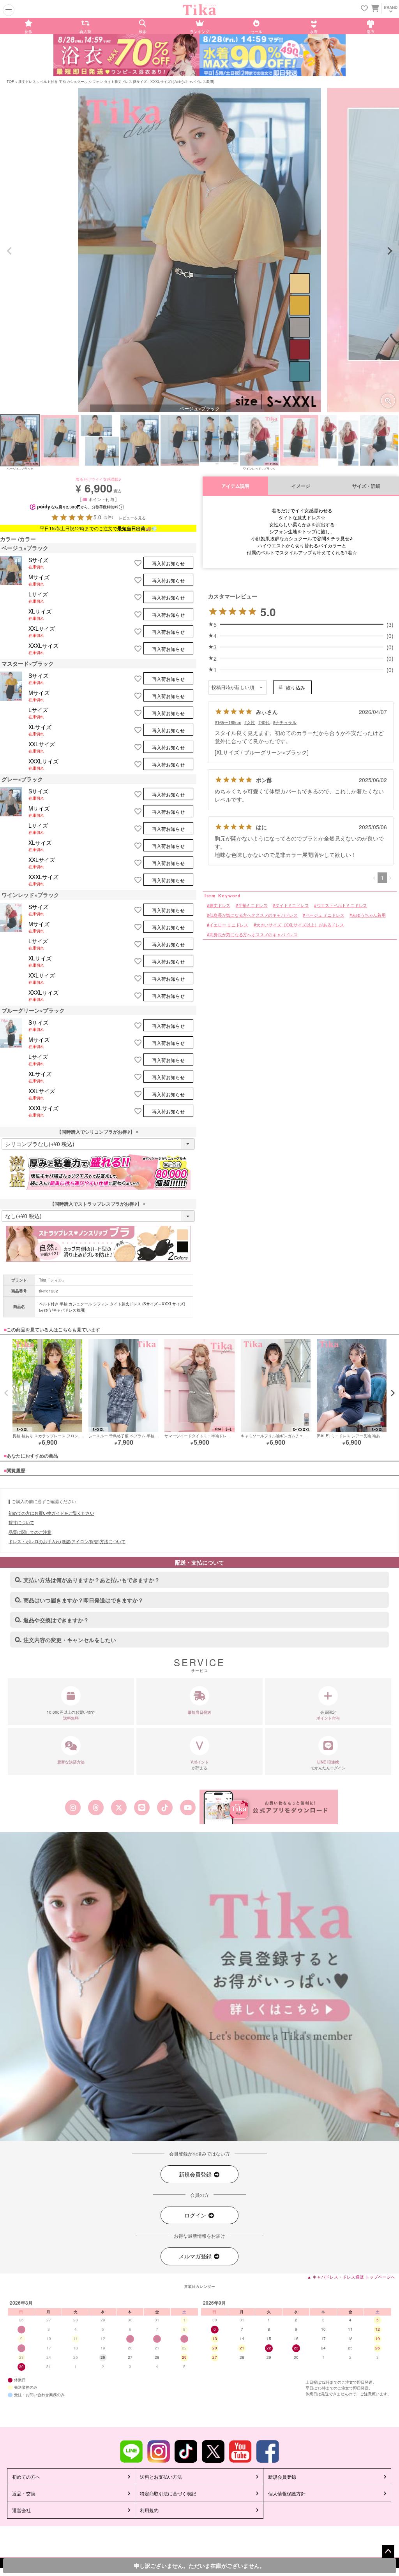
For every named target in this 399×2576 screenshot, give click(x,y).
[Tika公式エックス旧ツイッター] (119, 1808)
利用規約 (149, 2510)
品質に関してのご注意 (30, 1532)
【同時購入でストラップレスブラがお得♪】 (98, 1204)
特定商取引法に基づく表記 (168, 2493)
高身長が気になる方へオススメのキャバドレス (253, 935)
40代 (265, 722)
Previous (9, 251)
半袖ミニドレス (253, 905)
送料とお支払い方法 (161, 2477)
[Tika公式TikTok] (165, 1808)
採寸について (21, 1522)
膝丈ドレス (27, 82)
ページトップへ (388, 2551)
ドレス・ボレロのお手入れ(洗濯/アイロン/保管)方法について (67, 1541)
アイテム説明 (235, 486)
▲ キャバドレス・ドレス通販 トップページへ (351, 2277)
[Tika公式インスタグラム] (73, 1808)
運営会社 (21, 2510)
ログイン (196, 2215)
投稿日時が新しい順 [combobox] (233, 688)
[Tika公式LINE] (142, 1808)
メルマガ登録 (196, 2256)
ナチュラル (286, 722)
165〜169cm (229, 722)
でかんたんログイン (328, 1765)
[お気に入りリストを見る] (364, 9)
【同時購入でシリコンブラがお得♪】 (98, 1132)
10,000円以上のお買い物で (71, 1715)
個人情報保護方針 (287, 2493)
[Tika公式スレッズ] (96, 1808)
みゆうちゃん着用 (369, 915)
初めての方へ (26, 2477)
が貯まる (200, 1765)
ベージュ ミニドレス (325, 915)
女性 (251, 722)
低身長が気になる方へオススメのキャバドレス (253, 915)
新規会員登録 (196, 2174)
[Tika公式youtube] (188, 1808)
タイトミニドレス (292, 905)
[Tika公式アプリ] (269, 1807)
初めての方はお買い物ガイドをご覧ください (51, 1513)
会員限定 (328, 1715)
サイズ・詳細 (366, 486)
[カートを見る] (374, 8)
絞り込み (296, 687)
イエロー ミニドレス (229, 925)
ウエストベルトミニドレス (342, 905)
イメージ (301, 486)
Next (390, 251)
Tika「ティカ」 (52, 1280)
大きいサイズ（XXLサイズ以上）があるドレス (300, 925)
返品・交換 (24, 2493)
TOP (10, 82)
